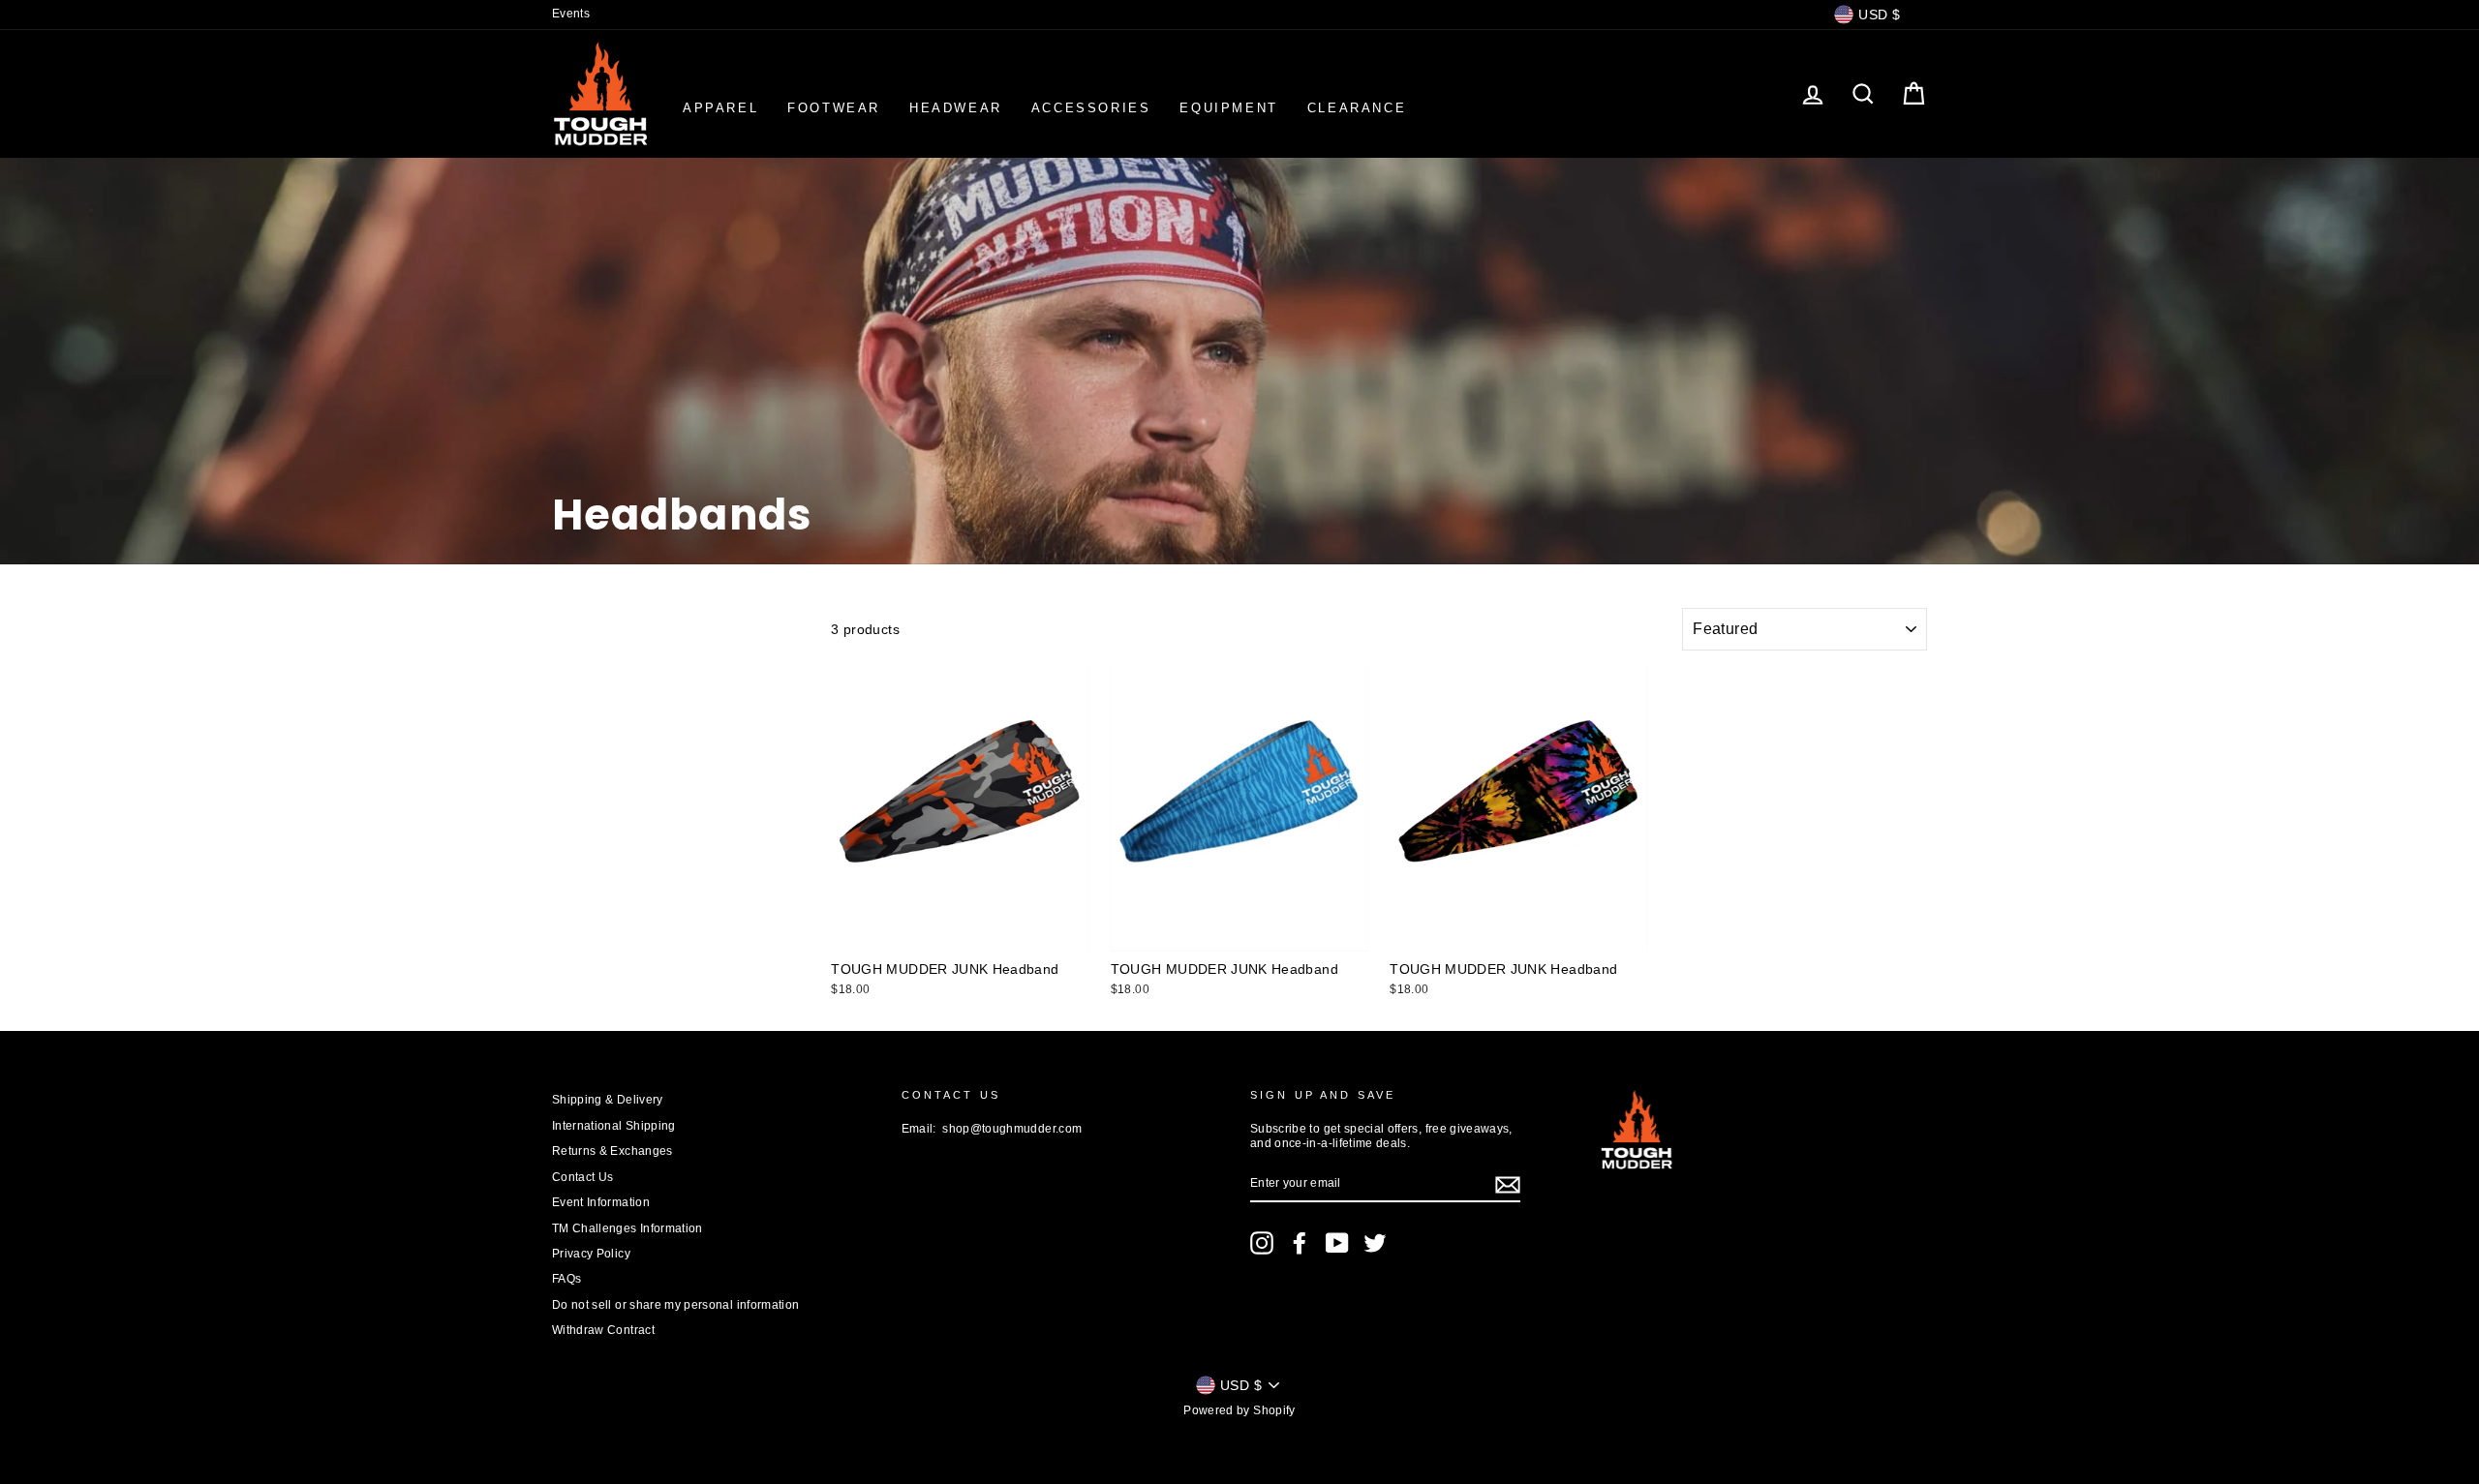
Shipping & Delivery (608, 1100)
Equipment (1228, 108)
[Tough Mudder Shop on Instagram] (1262, 1243)
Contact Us (583, 1177)
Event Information (601, 1202)
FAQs (566, 1279)
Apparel (720, 108)
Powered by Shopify (1239, 1410)
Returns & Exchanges (612, 1151)
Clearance (1357, 108)
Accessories (1091, 108)
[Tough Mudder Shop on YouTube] (1337, 1243)
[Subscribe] (1508, 1185)
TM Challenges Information (627, 1228)
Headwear (956, 108)
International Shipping (614, 1126)
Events (571, 14)
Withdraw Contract (603, 1330)
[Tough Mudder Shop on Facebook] (1300, 1243)
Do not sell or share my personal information (675, 1305)
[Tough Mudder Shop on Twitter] (1375, 1243)
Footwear (834, 108)
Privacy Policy (591, 1254)
